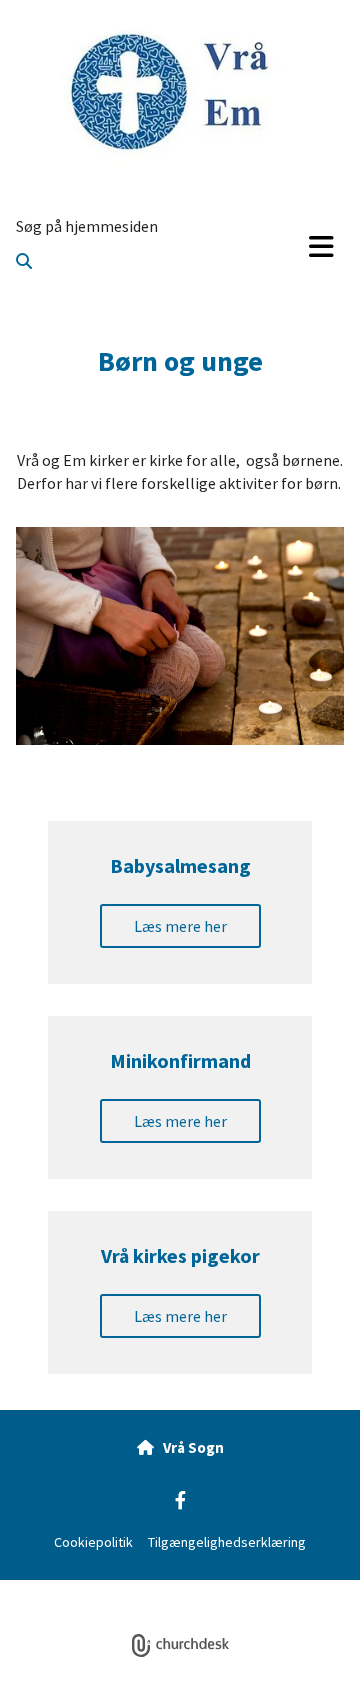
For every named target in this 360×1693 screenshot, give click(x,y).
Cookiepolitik (93, 1542)
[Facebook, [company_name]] (180, 1499)
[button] (321, 247)
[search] (24, 261)
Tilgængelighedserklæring (227, 1542)
